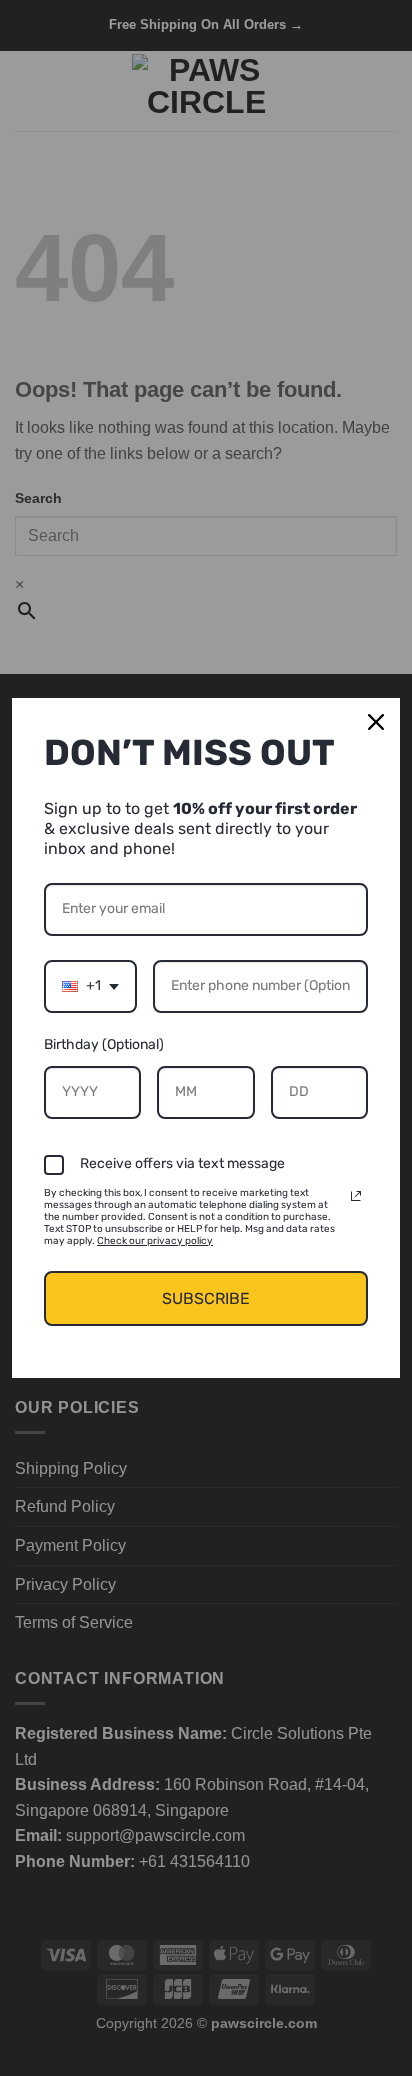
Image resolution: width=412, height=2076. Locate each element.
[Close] (376, 722)
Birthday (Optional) (104, 1044)
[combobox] (90, 986)
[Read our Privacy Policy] (356, 1196)
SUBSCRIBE (206, 1298)
